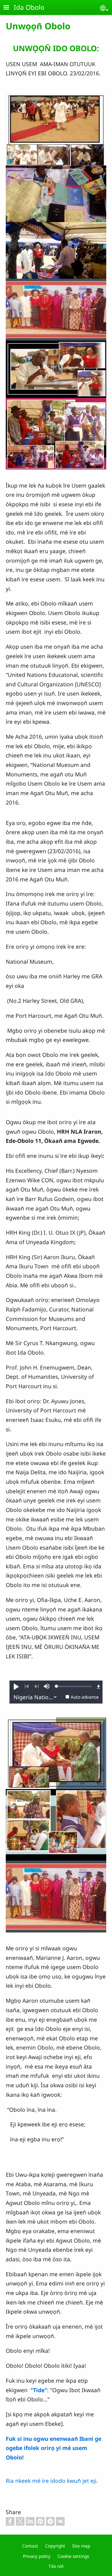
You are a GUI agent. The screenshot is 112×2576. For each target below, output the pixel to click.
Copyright (55, 2546)
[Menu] (10, 8)
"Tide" (39, 2390)
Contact (30, 2546)
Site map (81, 2546)
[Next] (37, 1687)
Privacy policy (37, 2556)
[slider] (74, 1686)
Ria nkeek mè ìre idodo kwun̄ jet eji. (52, 2481)
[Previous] (27, 1687)
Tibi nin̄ (56, 2566)
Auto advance (85, 1697)
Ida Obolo (29, 7)
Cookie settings (73, 2556)
